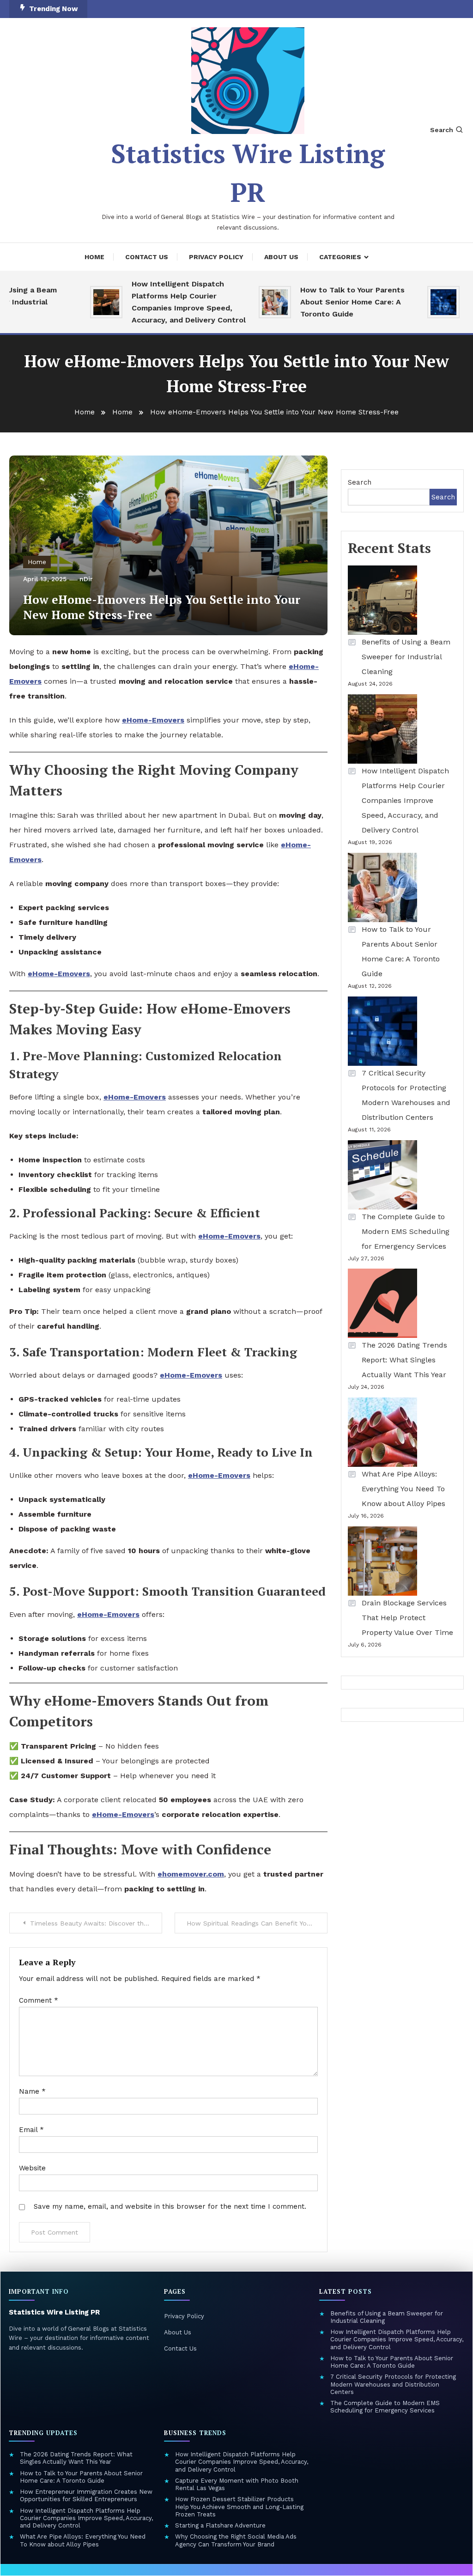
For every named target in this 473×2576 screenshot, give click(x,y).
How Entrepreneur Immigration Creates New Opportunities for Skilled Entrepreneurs (86, 2495)
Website (32, 2168)
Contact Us (147, 257)
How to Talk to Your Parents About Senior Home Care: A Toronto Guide (331, 302)
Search (442, 130)
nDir (86, 579)
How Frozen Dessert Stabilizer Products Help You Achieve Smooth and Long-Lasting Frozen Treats (239, 2507)
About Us (281, 257)
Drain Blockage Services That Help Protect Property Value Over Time (409, 1618)
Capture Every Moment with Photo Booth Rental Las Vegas (237, 2484)
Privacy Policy (216, 257)
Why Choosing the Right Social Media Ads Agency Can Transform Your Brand (236, 2540)
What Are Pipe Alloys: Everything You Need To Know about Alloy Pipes (403, 1489)
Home (94, 257)
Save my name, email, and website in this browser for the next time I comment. (170, 2206)
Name (32, 2091)
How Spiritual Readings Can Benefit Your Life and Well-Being (257, 1923)
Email (31, 2130)
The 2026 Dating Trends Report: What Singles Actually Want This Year (404, 1360)
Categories (340, 257)
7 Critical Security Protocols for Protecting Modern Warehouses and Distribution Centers (406, 1095)
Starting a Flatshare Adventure (220, 2525)
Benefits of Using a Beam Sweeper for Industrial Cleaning (406, 657)
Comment (39, 2000)
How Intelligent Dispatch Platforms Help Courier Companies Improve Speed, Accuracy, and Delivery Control (167, 302)
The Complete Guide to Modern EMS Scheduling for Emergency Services (406, 1231)
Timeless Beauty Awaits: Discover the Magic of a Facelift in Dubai (96, 1923)
